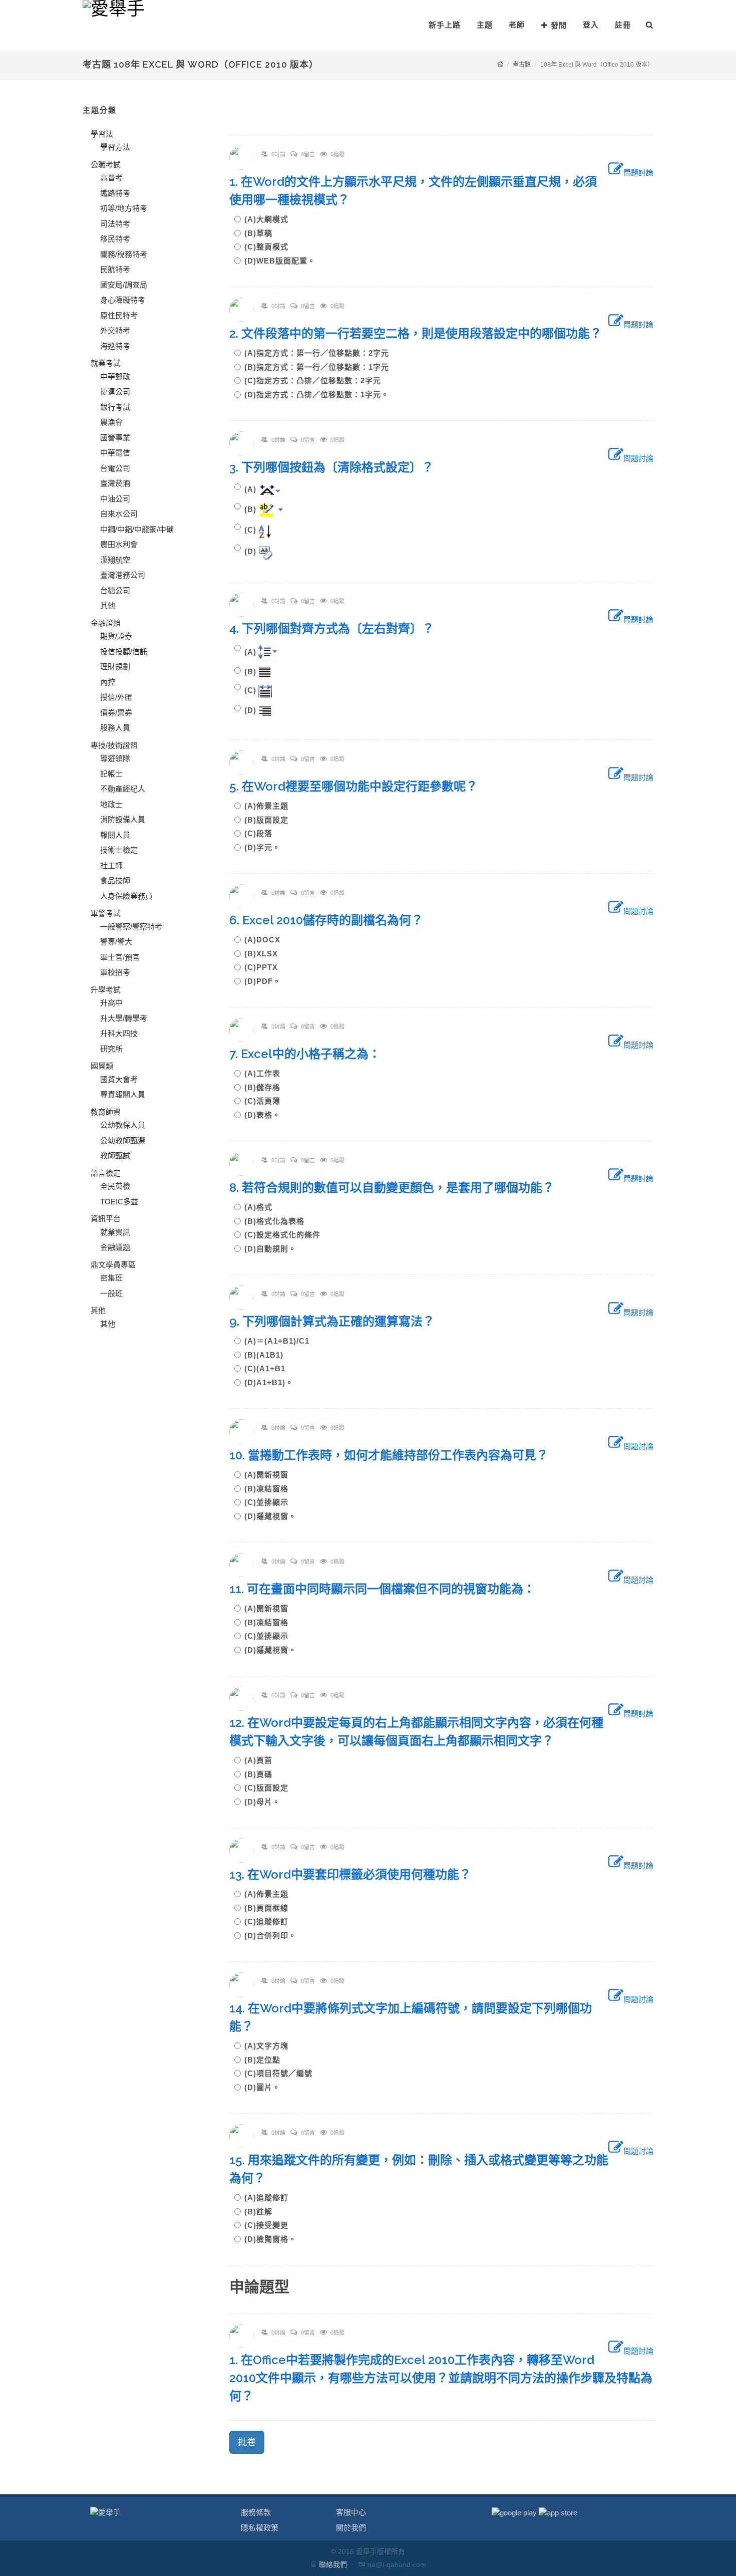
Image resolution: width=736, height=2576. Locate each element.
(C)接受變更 (270, 2225)
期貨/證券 (116, 636)
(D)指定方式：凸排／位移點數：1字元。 (317, 395)
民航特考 (115, 269)
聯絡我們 (333, 2564)
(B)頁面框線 (270, 1908)
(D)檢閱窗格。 (270, 2239)
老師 (517, 25)
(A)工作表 (266, 1073)
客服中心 (351, 2512)
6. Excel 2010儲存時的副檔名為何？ (332, 920)
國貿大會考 (119, 1079)
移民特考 (115, 239)
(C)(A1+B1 (269, 1368)
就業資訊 (115, 1232)
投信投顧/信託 (124, 652)
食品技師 (115, 880)
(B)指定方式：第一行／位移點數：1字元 (321, 367)
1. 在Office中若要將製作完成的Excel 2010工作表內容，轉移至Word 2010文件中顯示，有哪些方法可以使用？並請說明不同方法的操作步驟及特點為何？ (441, 2378)
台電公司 (115, 468)
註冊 (623, 25)
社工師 (111, 865)
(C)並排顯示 (270, 1502)
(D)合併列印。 (270, 1936)
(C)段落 (262, 833)
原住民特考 (119, 315)
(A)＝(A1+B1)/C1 (281, 1341)
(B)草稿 (262, 233)
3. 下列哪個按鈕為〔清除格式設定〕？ (337, 467)
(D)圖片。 (262, 2087)
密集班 (111, 1278)
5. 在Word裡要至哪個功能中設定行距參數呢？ (359, 786)
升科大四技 (119, 1033)
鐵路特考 (115, 193)
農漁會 (111, 422)
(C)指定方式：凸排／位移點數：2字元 (317, 380)
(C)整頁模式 (270, 247)
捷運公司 (115, 392)
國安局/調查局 (124, 285)
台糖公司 (115, 590)
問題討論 (638, 173)
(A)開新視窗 (270, 1475)
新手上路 (445, 25)
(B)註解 (262, 2212)
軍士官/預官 (120, 957)
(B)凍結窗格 (270, 1489)
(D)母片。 (262, 1802)
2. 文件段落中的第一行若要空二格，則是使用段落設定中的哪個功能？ (422, 333)
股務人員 (115, 728)
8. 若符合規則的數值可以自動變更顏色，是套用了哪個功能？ (398, 1188)
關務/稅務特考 (124, 254)
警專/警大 (116, 942)
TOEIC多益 (119, 1202)
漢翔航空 (115, 560)
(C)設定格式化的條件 (286, 1235)
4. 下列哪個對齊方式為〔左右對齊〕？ (338, 628)
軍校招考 (115, 972)
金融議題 (115, 1247)
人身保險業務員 (126, 896)
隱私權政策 (260, 2528)
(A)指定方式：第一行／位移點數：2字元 (321, 353)
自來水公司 (119, 514)
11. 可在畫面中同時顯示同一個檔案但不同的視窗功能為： (388, 1589)
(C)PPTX (265, 967)
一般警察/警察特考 (131, 927)
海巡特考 (115, 346)
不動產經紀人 (123, 789)
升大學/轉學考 (124, 1018)
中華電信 (115, 453)
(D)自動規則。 (270, 1249)
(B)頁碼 (262, 1774)
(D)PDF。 (263, 981)
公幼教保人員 (123, 1125)
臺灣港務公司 (123, 575)
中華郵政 (115, 376)
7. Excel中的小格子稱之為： (311, 1054)
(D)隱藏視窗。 (270, 1516)
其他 (108, 605)
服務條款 (256, 2512)
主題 (485, 25)
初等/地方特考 (124, 208)
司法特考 (115, 224)
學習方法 (115, 147)
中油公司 (115, 499)
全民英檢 (115, 1186)
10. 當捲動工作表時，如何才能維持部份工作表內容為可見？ (395, 1455)
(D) (250, 551)
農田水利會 (119, 544)
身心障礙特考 (123, 300)
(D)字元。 (262, 847)
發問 (559, 25)
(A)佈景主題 (270, 806)
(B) (250, 509)
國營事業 (115, 438)
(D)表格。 (262, 1115)
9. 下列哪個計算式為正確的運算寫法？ (338, 1321)
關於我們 (351, 2528)
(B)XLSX (265, 954)
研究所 (111, 1049)
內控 (108, 682)
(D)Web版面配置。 (280, 261)
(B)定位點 (266, 2060)
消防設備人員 (123, 819)
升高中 (111, 1003)
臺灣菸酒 (115, 483)
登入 (591, 25)
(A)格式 (262, 1207)
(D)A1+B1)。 (269, 1382)
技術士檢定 (119, 850)
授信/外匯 (116, 697)
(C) (250, 530)
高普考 (111, 178)
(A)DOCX (266, 940)
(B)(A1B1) (268, 1355)
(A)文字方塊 (270, 2046)
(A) (250, 489)
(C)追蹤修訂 (270, 1921)
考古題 (522, 65)
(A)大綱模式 (270, 219)
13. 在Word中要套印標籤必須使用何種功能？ (356, 1874)
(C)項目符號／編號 (282, 2073)
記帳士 (111, 774)
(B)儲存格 (266, 1087)
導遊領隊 (115, 758)
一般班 (111, 1293)
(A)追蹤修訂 (270, 2198)
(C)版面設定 (270, 1788)
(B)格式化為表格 (278, 1221)
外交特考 (115, 330)
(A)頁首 (262, 1760)
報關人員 (115, 835)
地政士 (111, 804)
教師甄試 (115, 1155)
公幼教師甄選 (123, 1140)
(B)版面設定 (270, 820)
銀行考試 (115, 407)
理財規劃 (115, 667)
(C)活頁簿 (266, 1101)
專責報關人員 (123, 1094)
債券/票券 (116, 713)
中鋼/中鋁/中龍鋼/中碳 (137, 529)
